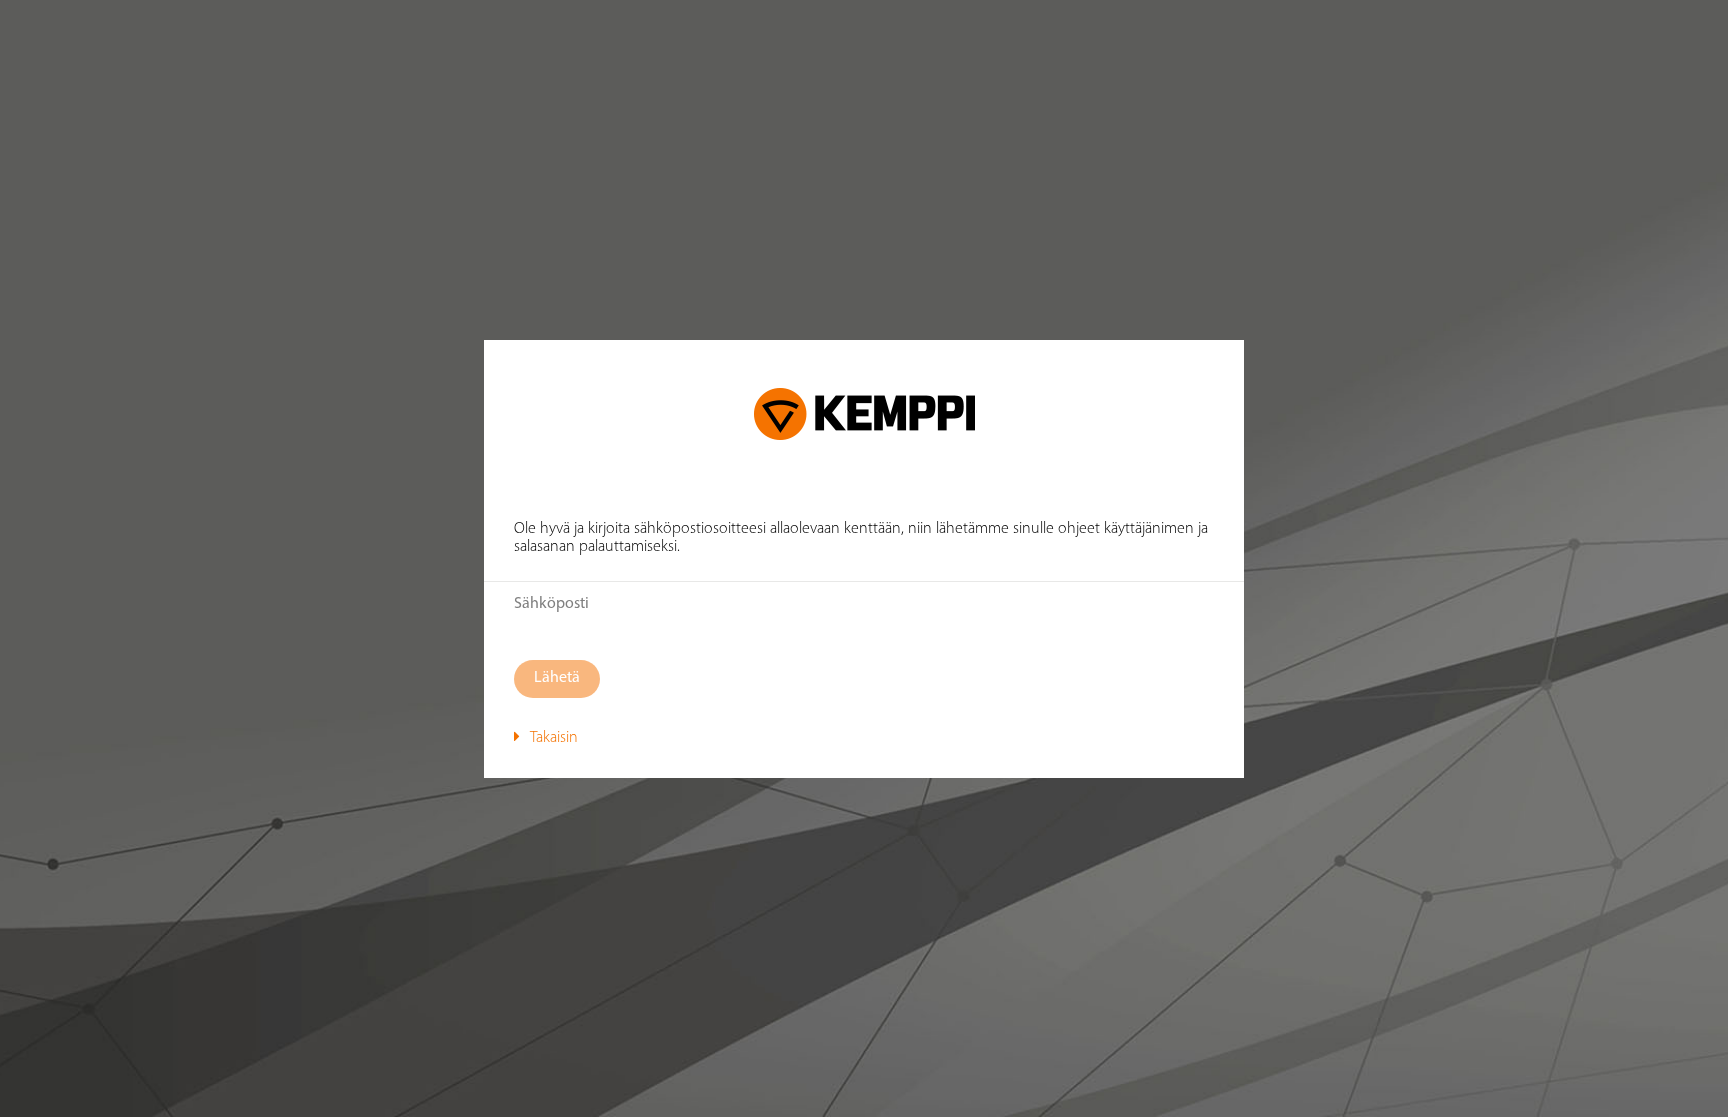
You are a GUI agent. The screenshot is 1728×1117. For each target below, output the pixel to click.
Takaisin (554, 738)
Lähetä (557, 678)
